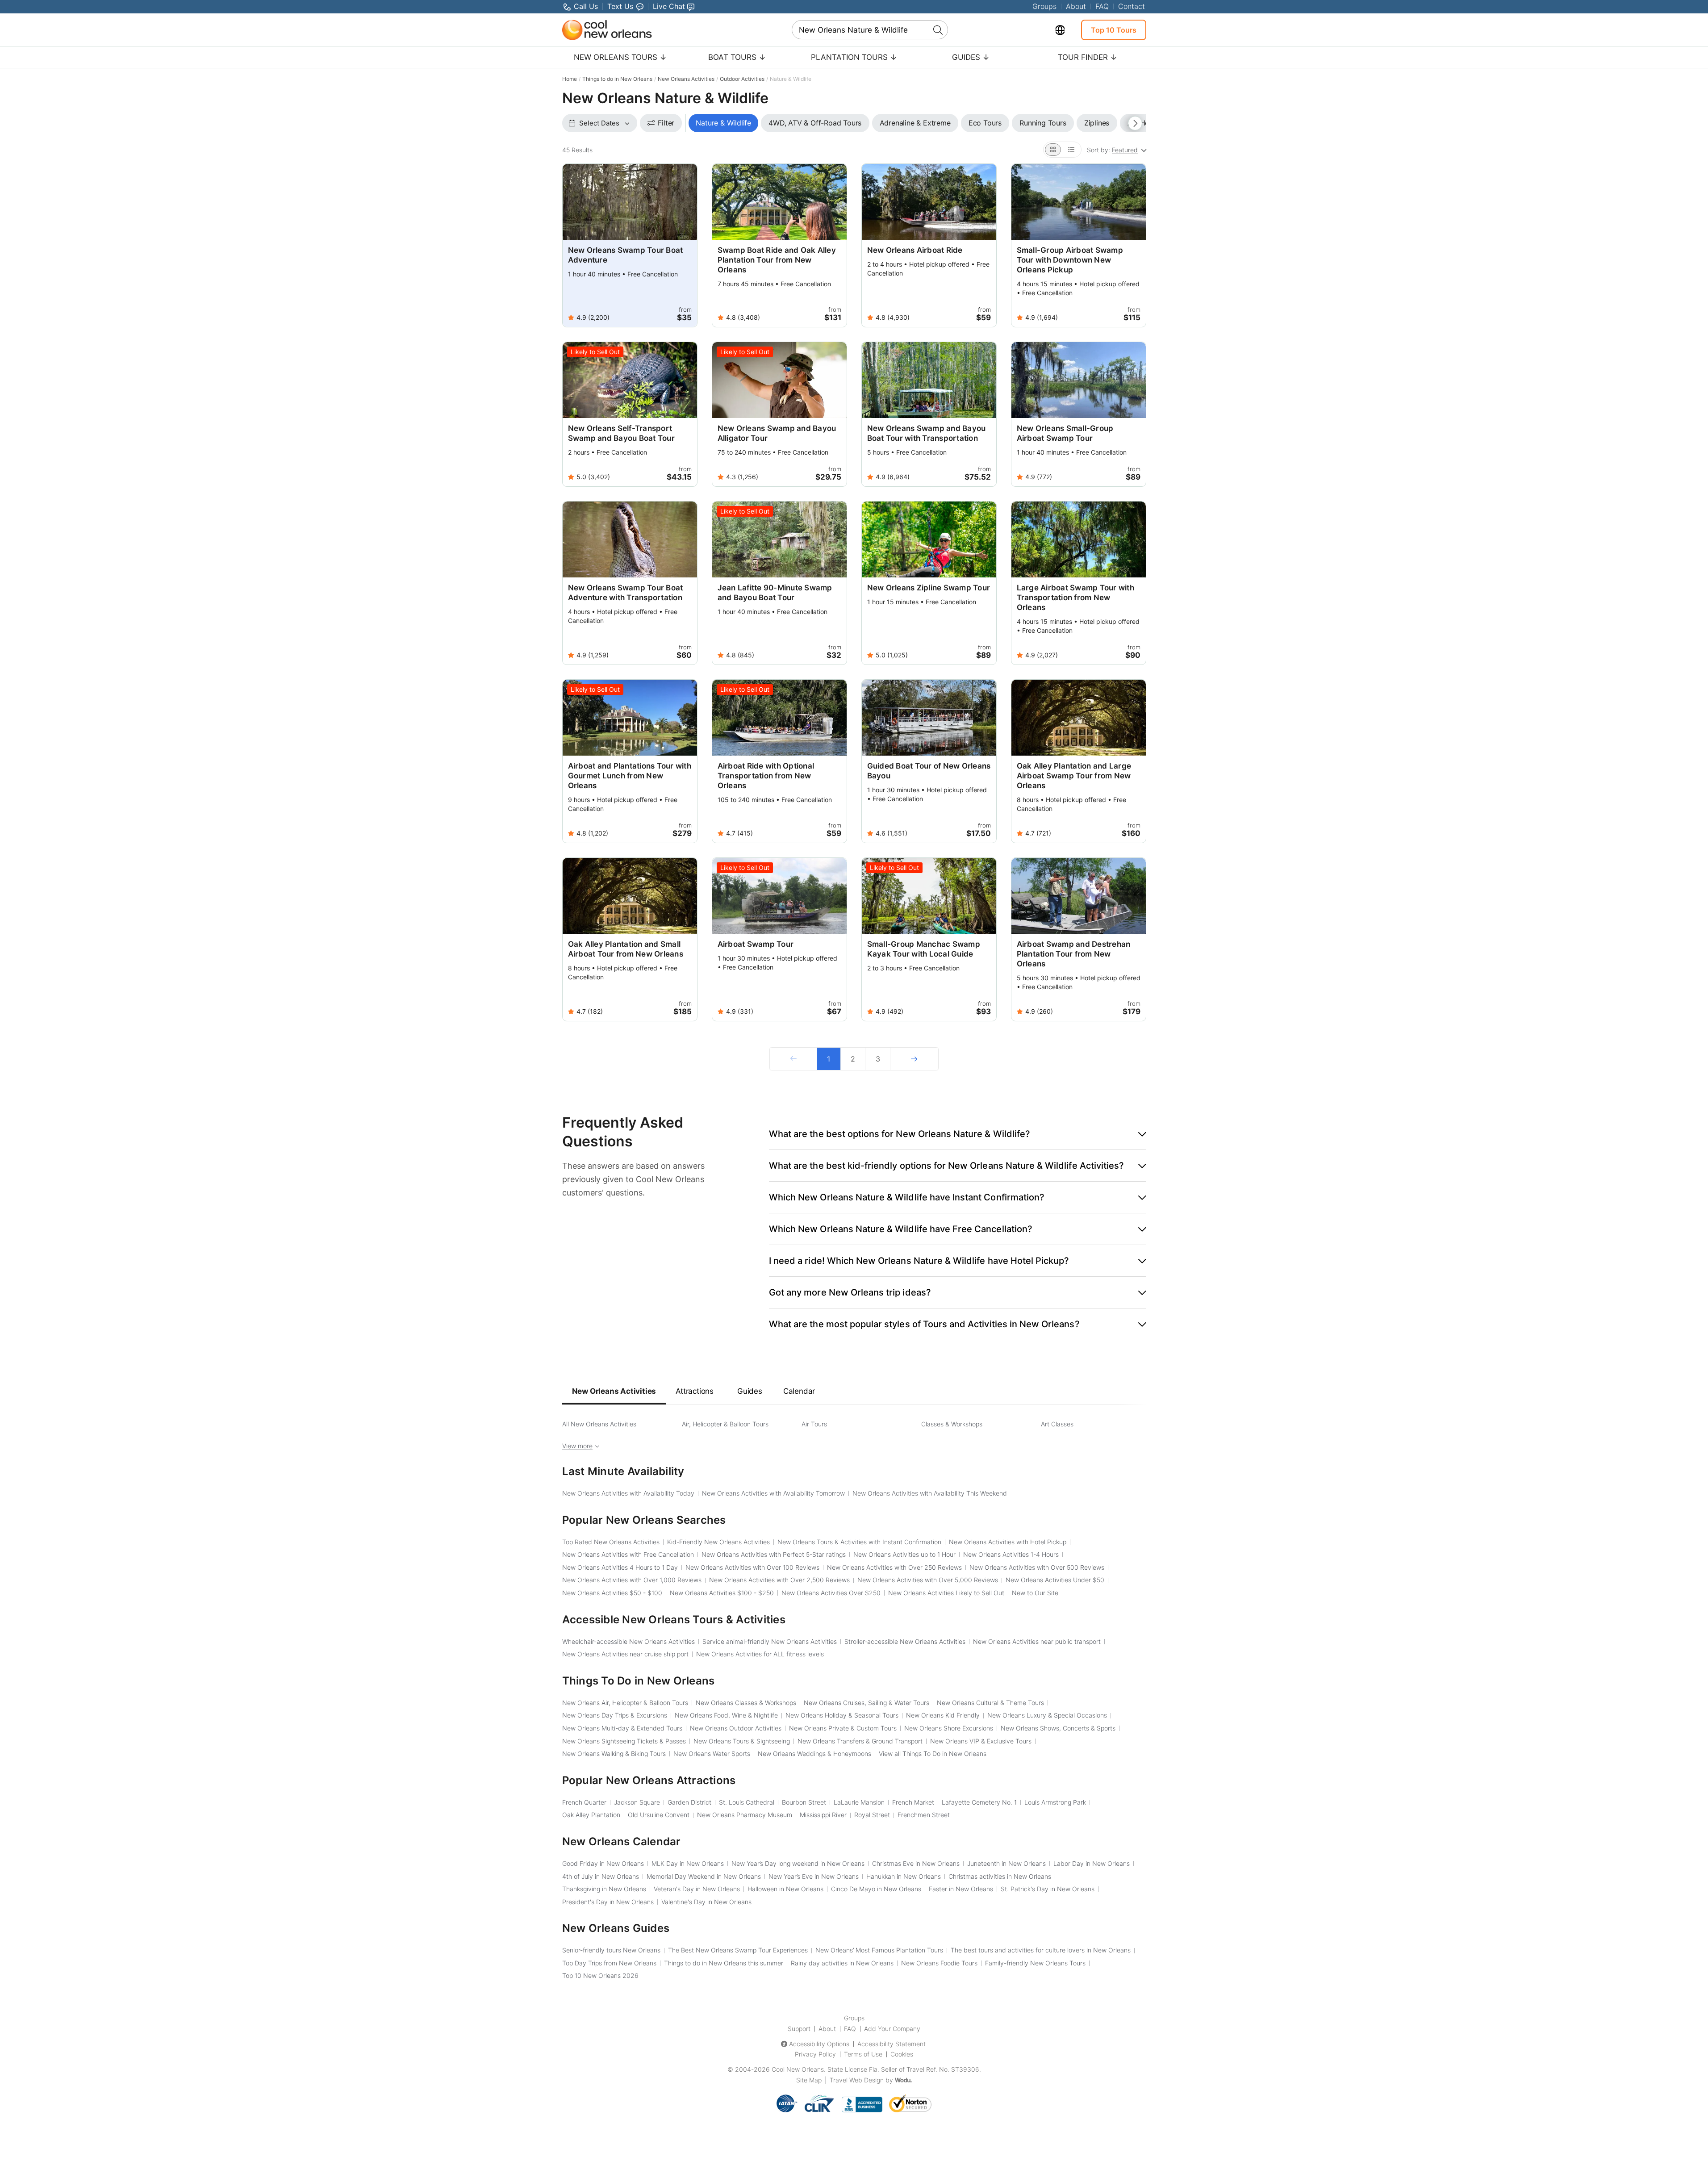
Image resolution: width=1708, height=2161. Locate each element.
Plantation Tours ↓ (854, 57)
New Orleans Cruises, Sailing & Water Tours (867, 1703)
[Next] (914, 1059)
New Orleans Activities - (612, 1593)
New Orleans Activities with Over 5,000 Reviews (928, 1580)
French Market (913, 1802)
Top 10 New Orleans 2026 (600, 1975)
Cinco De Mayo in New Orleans (876, 1889)
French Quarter (584, 1802)
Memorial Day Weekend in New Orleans (704, 1876)
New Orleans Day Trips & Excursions (615, 1715)
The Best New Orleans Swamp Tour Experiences (738, 1950)
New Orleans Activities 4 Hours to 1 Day (620, 1567)
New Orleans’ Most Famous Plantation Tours (879, 1950)
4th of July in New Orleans (601, 1876)
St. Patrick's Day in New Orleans (1048, 1889)
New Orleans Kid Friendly (943, 1715)
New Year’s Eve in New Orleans (814, 1876)
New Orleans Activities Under (1055, 1580)
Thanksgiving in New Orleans (604, 1889)
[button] (958, 1134)
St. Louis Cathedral (747, 1802)
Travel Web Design (857, 2080)
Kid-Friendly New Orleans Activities (718, 1542)
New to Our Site (1035, 1593)
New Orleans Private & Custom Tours (843, 1728)
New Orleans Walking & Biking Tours (614, 1753)
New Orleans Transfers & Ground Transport (860, 1741)
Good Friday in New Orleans (603, 1863)
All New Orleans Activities (599, 1424)
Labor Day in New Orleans (1092, 1863)
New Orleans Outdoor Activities (736, 1728)
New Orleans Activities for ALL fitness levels (760, 1654)
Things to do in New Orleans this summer (724, 1963)
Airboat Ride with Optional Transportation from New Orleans (766, 776)
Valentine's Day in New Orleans (706, 1902)
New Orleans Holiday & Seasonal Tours (842, 1715)
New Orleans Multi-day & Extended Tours (622, 1728)
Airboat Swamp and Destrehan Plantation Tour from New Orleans (1074, 954)
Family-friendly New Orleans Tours (1035, 1963)
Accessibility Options (819, 2044)
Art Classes (1057, 1424)
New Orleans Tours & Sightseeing (742, 1741)
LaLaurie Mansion (859, 1802)
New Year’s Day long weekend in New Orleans (798, 1863)
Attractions (695, 1391)
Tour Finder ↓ (1088, 57)
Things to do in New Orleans (617, 79)
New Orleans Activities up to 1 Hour (904, 1554)
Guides (750, 1391)
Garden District (689, 1802)
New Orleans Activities (686, 79)
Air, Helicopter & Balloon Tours (725, 1424)
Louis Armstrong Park (1055, 1802)
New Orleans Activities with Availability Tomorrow (773, 1493)
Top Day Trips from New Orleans (609, 1963)
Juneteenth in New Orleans (1006, 1863)
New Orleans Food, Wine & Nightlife (726, 1715)
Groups (1044, 6)
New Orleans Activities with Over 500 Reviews (1037, 1567)
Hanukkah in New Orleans (904, 1876)
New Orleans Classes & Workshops (746, 1703)
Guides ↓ (971, 57)
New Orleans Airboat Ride (915, 250)
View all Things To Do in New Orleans (933, 1753)
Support (799, 2029)
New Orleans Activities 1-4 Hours (1011, 1554)
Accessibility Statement (892, 2044)
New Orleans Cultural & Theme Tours (990, 1703)
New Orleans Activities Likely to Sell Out (946, 1593)
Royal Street (872, 1815)
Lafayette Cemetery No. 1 (979, 1802)
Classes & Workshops (952, 1424)
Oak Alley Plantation (591, 1815)
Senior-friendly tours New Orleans (611, 1950)
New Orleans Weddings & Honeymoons (814, 1753)
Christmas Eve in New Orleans (916, 1863)
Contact (1132, 6)
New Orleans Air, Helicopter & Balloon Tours (625, 1703)
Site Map (809, 2080)
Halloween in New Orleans (785, 1889)
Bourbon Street (804, 1802)
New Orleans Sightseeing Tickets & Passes (624, 1741)
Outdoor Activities (742, 79)
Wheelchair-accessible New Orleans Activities (628, 1641)
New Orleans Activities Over (831, 1593)
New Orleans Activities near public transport (1037, 1641)
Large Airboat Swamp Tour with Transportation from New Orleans (1075, 598)
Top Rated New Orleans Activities (611, 1542)
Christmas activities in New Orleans (1000, 1876)
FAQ (1102, 6)
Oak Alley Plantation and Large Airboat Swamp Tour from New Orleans (1074, 776)
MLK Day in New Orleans (688, 1863)
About (1076, 6)
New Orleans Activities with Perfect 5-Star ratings (774, 1554)
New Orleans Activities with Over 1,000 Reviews (632, 1580)
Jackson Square (637, 1802)
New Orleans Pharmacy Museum (745, 1815)
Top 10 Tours (1114, 30)
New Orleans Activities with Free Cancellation (628, 1554)
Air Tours (814, 1424)
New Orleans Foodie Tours (939, 1963)
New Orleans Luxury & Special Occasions (1047, 1715)
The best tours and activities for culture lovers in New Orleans (1041, 1950)
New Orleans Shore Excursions (949, 1728)
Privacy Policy (815, 2054)
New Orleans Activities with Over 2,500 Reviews (779, 1580)
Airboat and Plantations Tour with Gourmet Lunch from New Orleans (630, 776)
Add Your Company (892, 2029)
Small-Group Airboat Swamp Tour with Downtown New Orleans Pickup (1070, 260)
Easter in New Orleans (961, 1889)
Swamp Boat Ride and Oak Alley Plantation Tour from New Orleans (777, 260)
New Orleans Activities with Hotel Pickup (1008, 1542)
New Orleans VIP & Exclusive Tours (981, 1741)
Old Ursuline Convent (659, 1815)
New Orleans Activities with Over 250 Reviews (894, 1567)
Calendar (799, 1391)
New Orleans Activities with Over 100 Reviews (752, 1567)
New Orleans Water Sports (712, 1753)
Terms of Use (863, 2054)
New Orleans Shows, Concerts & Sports (1058, 1728)
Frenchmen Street (924, 1815)
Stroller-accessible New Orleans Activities (905, 1641)
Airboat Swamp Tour (756, 944)
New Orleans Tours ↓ (620, 57)
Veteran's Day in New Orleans (697, 1889)
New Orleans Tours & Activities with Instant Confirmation (859, 1542)
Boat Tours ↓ (737, 57)
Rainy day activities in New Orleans (842, 1963)
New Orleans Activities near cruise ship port (625, 1654)
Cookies (902, 2054)
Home (570, 79)
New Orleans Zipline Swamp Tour (929, 588)
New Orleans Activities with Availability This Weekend (930, 1493)
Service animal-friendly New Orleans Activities (770, 1641)
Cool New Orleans (798, 2069)
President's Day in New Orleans (608, 1902)
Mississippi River (823, 1815)
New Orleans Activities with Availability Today (628, 1493)
